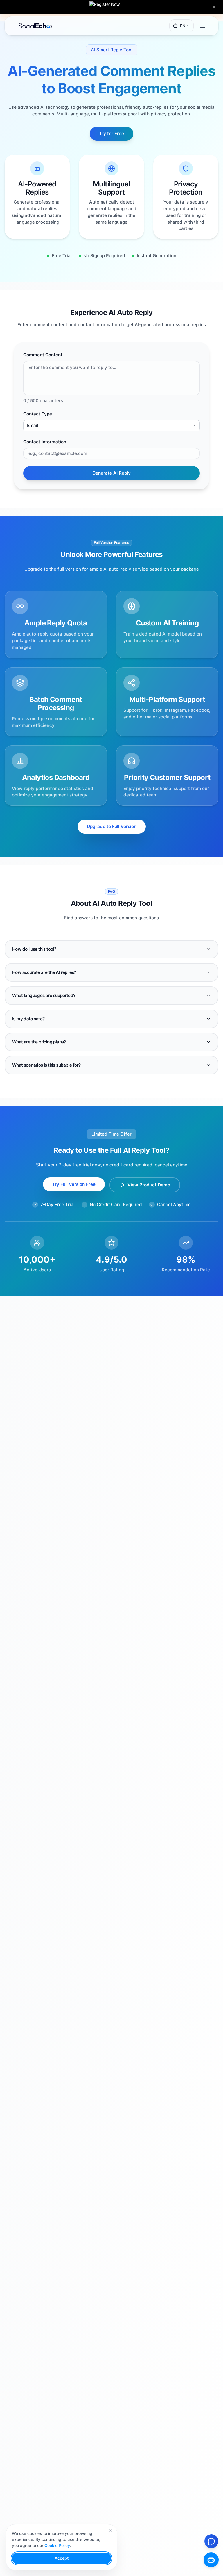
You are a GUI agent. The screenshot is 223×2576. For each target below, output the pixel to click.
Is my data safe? (28, 1019)
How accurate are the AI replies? (44, 972)
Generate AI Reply (111, 473)
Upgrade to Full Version (112, 826)
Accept (62, 2558)
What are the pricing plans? (39, 1042)
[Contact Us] (211, 2541)
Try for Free (111, 134)
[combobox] (111, 426)
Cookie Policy (57, 2545)
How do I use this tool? (34, 949)
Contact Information (45, 442)
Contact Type (38, 414)
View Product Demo (149, 1185)
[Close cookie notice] (111, 2531)
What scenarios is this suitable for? (46, 1065)
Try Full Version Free (74, 1184)
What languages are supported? (44, 995)
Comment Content (43, 355)
